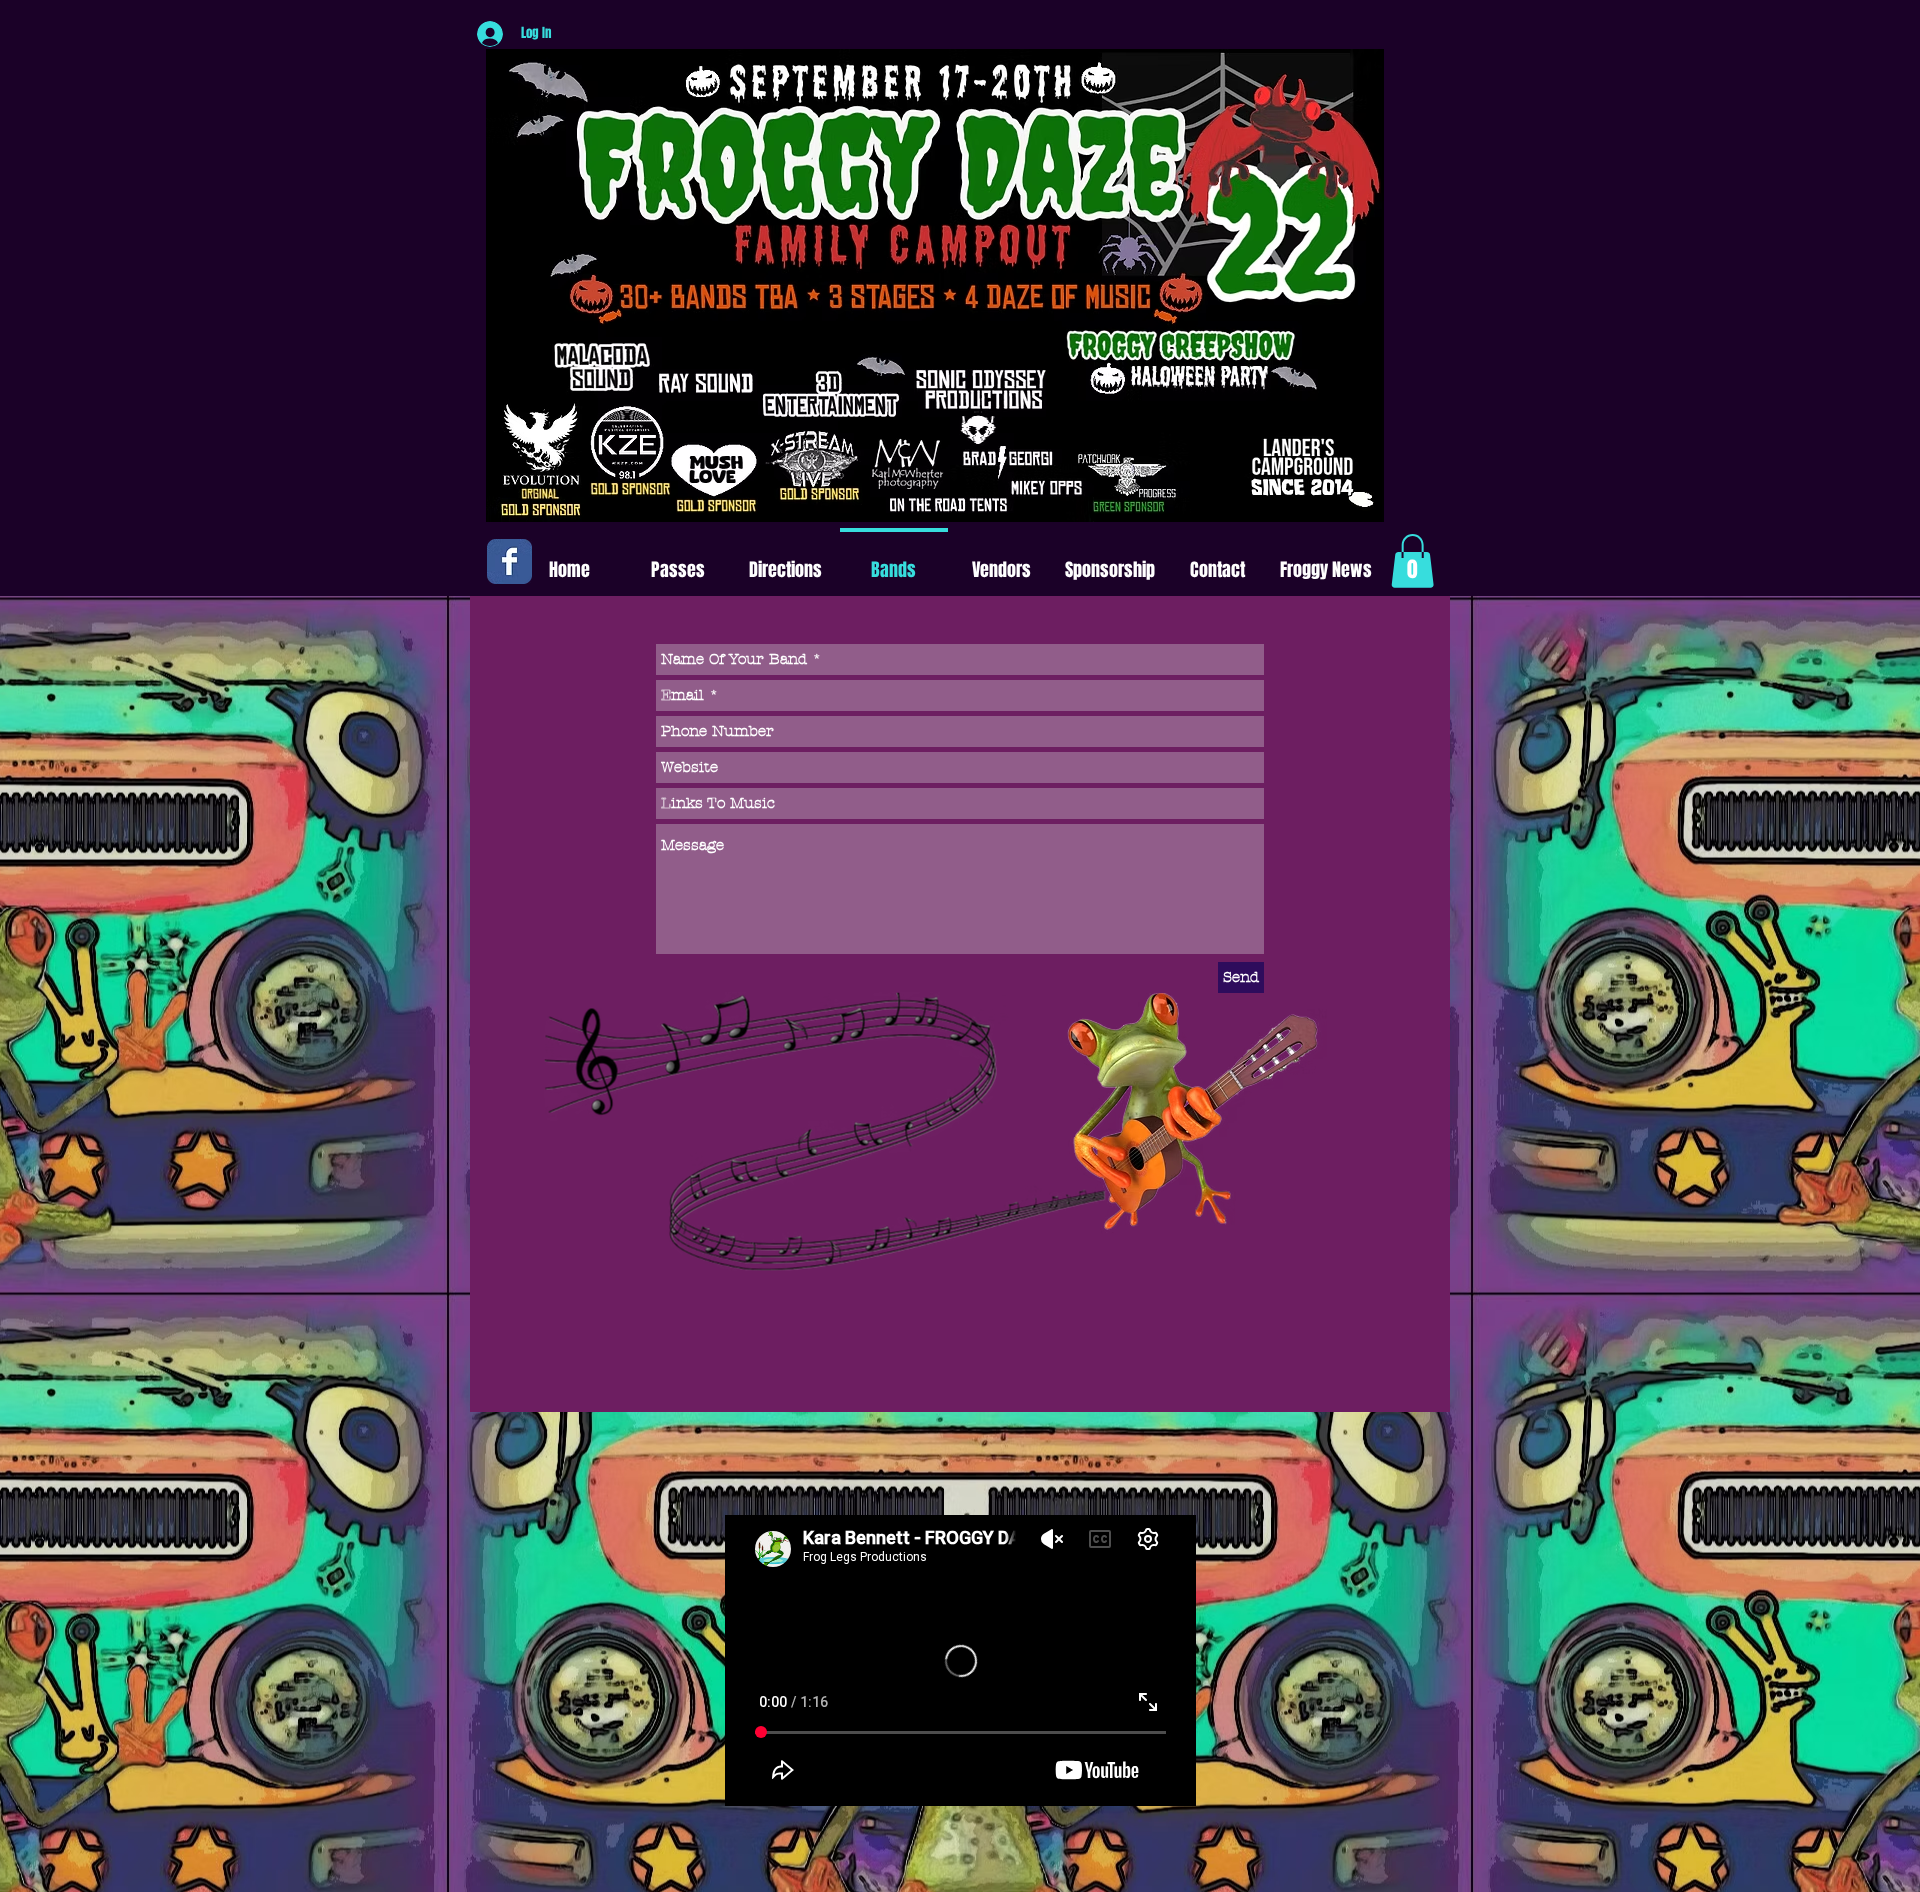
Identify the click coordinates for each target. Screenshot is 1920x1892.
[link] (1412, 561)
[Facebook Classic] (509, 561)
